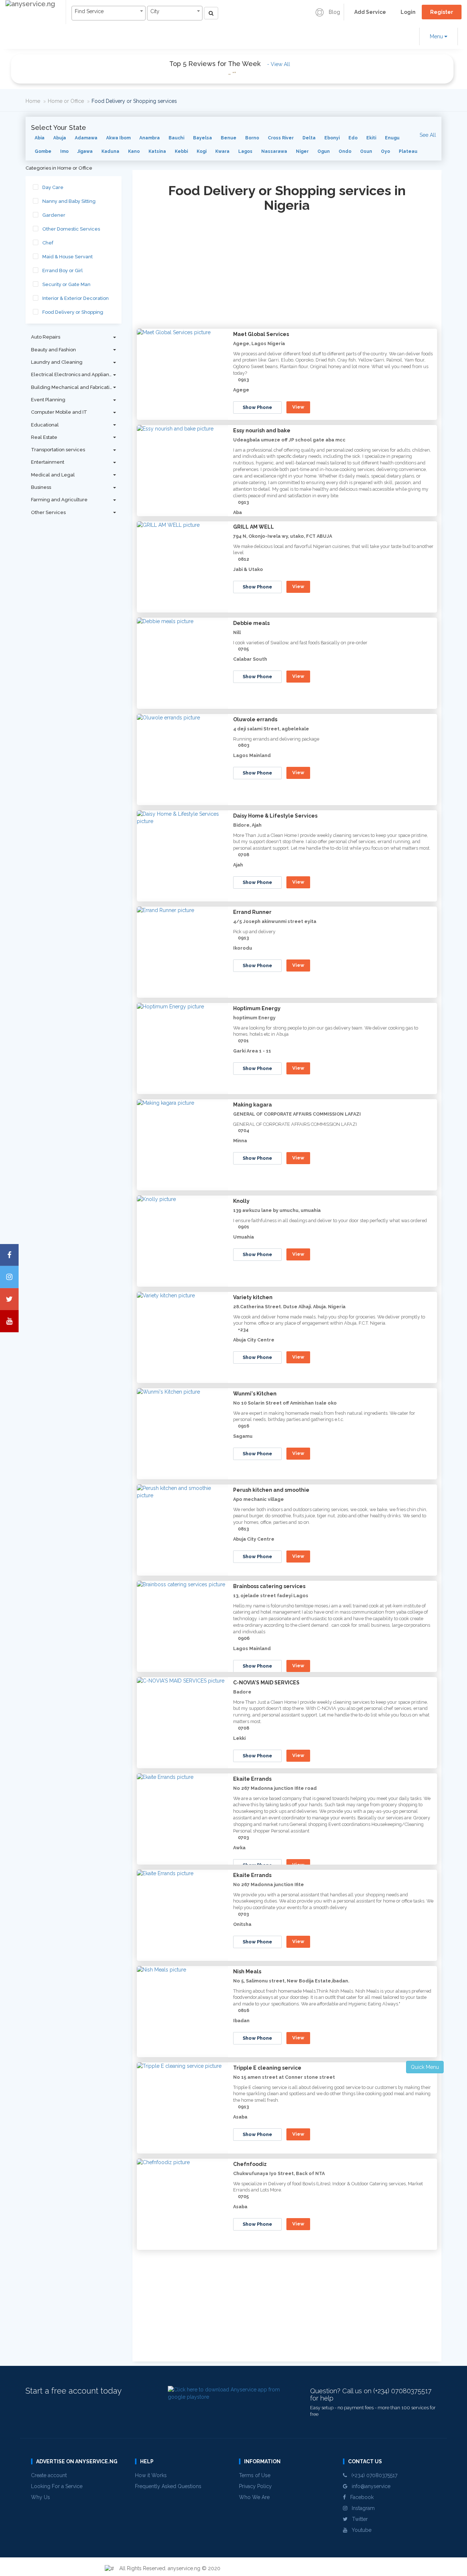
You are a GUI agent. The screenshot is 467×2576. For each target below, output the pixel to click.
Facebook (360, 2497)
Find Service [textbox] (89, 11)
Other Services (48, 512)
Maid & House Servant (67, 257)
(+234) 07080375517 (372, 2475)
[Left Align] (211, 13)
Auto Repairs (46, 337)
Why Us (40, 2497)
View (298, 407)
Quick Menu (425, 2067)
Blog (334, 12)
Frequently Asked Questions (168, 2486)
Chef (48, 243)
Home (33, 101)
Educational (45, 425)
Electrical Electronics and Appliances (74, 374)
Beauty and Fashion (53, 350)
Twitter (358, 2519)
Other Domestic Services (71, 229)
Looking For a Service (57, 2486)
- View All (279, 64)
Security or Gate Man (66, 284)
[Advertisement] (287, 273)
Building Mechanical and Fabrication (73, 387)
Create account (49, 2475)
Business (41, 487)
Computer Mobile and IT (59, 412)
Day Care (53, 187)
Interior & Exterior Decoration (76, 298)
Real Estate (44, 437)
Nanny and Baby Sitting (69, 201)
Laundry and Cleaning (57, 362)
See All (428, 135)
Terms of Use (255, 2475)
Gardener (54, 215)
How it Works (151, 2475)
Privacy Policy (255, 2486)
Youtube (359, 2530)
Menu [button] (437, 36)
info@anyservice (369, 2486)
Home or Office (66, 101)
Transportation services (58, 450)
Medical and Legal (53, 475)
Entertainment (48, 462)
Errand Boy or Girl (63, 271)
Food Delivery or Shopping (73, 312)
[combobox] (109, 13)
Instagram (361, 2508)
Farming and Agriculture (59, 500)
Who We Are (254, 2497)
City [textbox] (155, 11)
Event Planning (48, 400)
